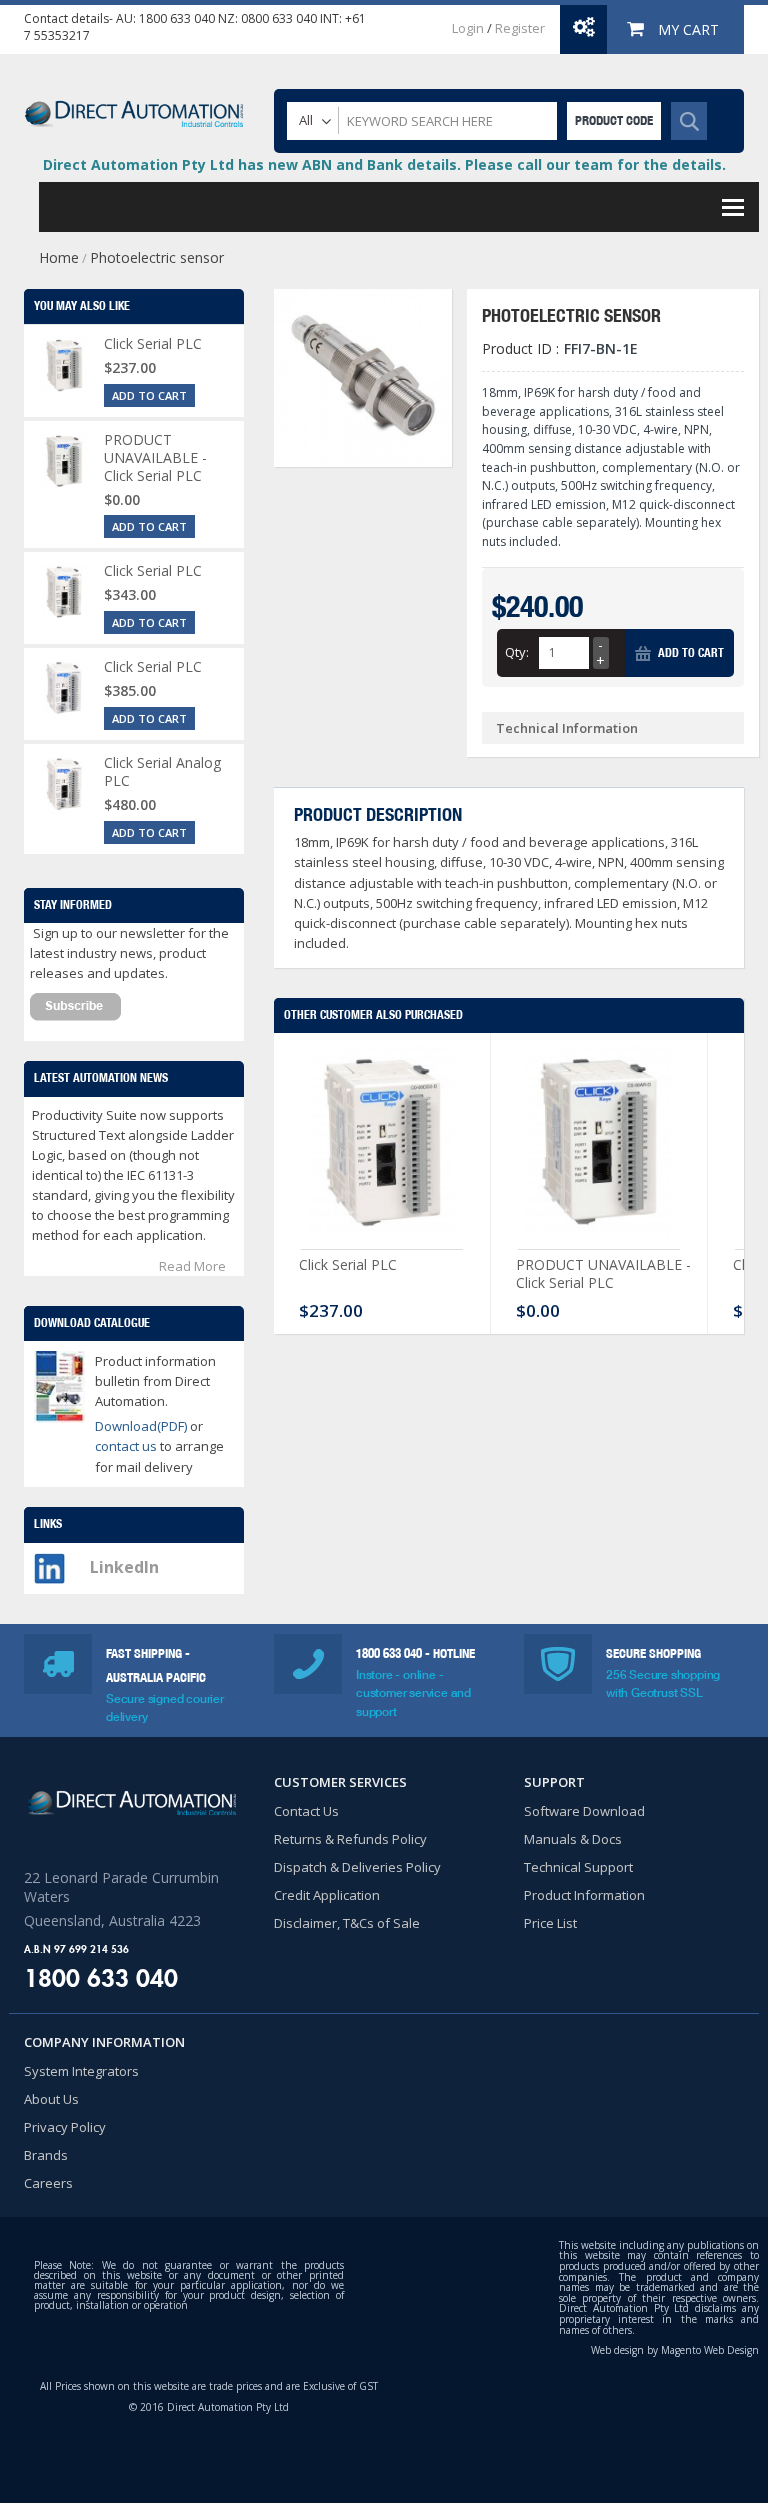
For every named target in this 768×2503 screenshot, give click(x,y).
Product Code (614, 120)
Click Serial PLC (348, 1264)
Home (59, 257)
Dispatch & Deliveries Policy (357, 1867)
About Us (51, 2099)
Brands (46, 2155)
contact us (127, 1446)
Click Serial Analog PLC (162, 771)
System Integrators (81, 2071)
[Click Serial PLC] (382, 1146)
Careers (48, 2183)
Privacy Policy (65, 2127)
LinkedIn (124, 1567)
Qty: (517, 652)
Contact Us (306, 1811)
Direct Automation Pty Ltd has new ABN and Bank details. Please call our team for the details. (384, 164)
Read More (192, 1266)
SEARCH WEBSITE (689, 121)
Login (468, 28)
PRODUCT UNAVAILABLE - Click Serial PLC (603, 1273)
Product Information (584, 1895)
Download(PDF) (141, 1426)
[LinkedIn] (49, 1563)
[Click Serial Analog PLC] (64, 784)
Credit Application (327, 1895)
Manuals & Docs (573, 1839)
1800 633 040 (177, 18)
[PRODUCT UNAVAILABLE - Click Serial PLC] (599, 1146)
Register (520, 28)
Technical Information (567, 728)
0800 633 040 (279, 18)
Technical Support (578, 1867)
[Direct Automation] (134, 105)
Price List (550, 1923)
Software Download (584, 1811)
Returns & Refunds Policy (350, 1839)
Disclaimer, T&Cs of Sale (347, 1923)
